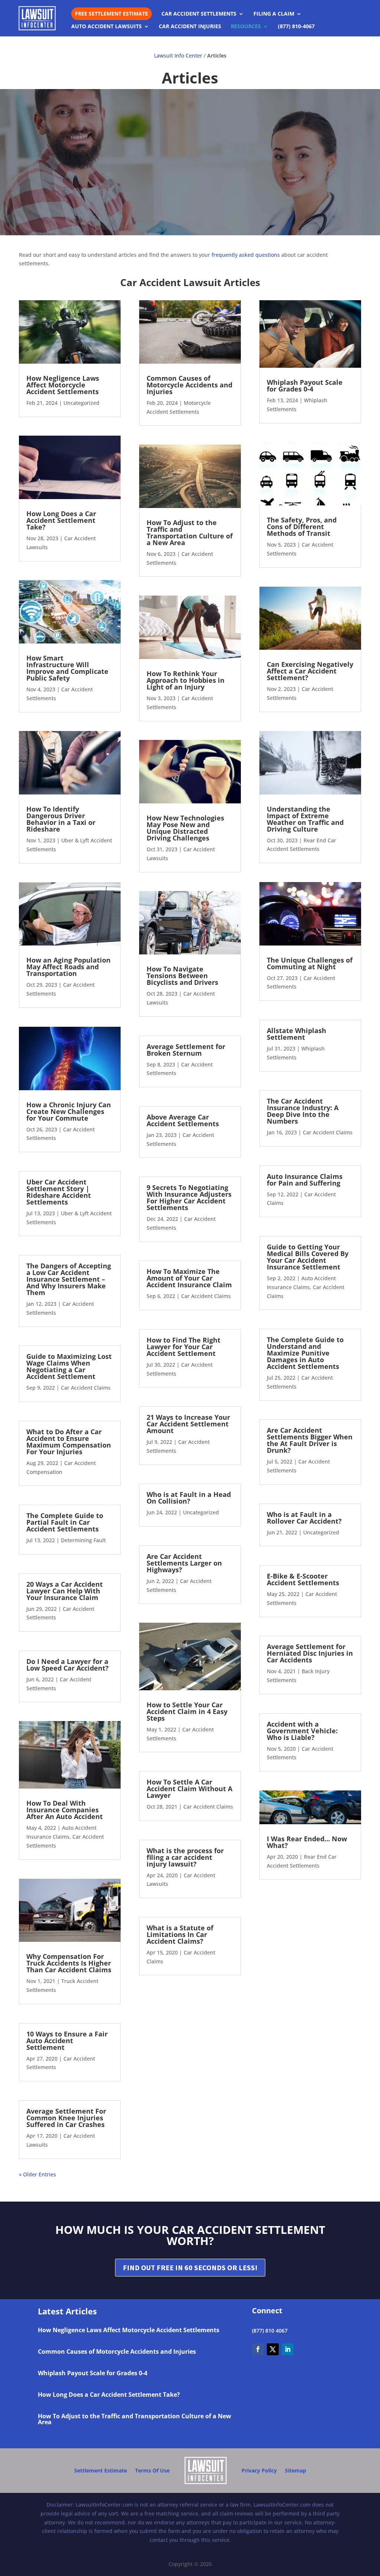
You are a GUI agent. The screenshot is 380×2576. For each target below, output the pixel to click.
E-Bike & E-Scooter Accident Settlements (303, 1579)
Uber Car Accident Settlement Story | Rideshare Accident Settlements (59, 1192)
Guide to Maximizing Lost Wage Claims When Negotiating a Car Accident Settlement (69, 1366)
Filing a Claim (274, 14)
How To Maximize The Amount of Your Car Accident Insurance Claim (189, 1278)
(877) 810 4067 (270, 2331)
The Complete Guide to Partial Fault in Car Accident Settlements (65, 1522)
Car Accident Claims (86, 1388)
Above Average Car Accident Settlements (183, 1120)
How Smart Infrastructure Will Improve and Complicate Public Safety (67, 668)
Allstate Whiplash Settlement (297, 1034)
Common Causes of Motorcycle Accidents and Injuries (189, 385)
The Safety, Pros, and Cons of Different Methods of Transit (302, 527)
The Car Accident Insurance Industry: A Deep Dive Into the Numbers (303, 1111)
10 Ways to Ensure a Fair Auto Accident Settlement (67, 2041)
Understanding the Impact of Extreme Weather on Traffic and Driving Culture (305, 819)
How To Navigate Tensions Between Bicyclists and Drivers (182, 976)
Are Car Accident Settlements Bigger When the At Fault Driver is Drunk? (310, 1440)
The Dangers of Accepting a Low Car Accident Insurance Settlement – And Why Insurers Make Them (69, 1279)
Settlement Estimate (101, 2470)
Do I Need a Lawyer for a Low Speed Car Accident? (68, 1665)
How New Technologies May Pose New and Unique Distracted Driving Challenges (185, 828)
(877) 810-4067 (296, 27)
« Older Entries (37, 2174)
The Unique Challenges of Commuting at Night (310, 963)
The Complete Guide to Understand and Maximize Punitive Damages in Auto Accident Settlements (305, 1353)
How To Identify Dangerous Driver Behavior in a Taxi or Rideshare (61, 819)
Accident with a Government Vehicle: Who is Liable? (302, 1731)
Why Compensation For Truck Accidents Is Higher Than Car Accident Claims (69, 1963)
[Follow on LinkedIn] (288, 2349)
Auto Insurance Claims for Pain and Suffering (305, 1180)
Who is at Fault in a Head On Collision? (189, 1498)
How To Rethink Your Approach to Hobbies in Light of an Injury (186, 680)
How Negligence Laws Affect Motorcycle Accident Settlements (63, 385)
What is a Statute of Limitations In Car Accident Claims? (180, 1934)
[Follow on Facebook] (258, 2349)
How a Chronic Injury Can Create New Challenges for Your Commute (69, 1111)
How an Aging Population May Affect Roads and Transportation (68, 967)
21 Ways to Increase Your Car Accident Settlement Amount (188, 1424)
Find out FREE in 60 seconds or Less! (190, 2267)
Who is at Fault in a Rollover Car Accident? (304, 1518)
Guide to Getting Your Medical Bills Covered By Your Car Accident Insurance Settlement (308, 1257)
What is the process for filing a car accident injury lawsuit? (185, 1857)
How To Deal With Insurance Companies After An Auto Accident (65, 1810)
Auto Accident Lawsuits (107, 27)
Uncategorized (81, 403)
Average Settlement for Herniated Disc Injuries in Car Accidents (310, 1653)
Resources (246, 27)
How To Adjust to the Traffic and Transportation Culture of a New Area (190, 532)
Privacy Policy (259, 2470)
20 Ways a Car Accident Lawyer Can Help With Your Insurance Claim (65, 1591)
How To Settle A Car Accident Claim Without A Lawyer (189, 1789)
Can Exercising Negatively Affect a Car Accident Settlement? (310, 671)
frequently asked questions (246, 255)
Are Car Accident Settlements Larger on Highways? (184, 1563)
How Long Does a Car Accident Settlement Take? (61, 520)
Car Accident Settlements (199, 14)
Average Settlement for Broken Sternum (186, 1050)
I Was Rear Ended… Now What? (307, 1842)
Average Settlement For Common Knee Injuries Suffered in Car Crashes (66, 2118)
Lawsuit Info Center (178, 55)
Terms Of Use (152, 2470)
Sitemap (296, 2470)
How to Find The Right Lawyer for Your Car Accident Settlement (184, 1347)
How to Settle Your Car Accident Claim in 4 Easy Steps (187, 1711)
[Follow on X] (273, 2349)
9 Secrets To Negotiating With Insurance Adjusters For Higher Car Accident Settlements (189, 1197)
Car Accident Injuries (190, 27)
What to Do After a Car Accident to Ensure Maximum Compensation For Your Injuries (69, 1442)
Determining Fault (83, 1540)
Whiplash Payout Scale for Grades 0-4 (305, 386)
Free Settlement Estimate (112, 14)
